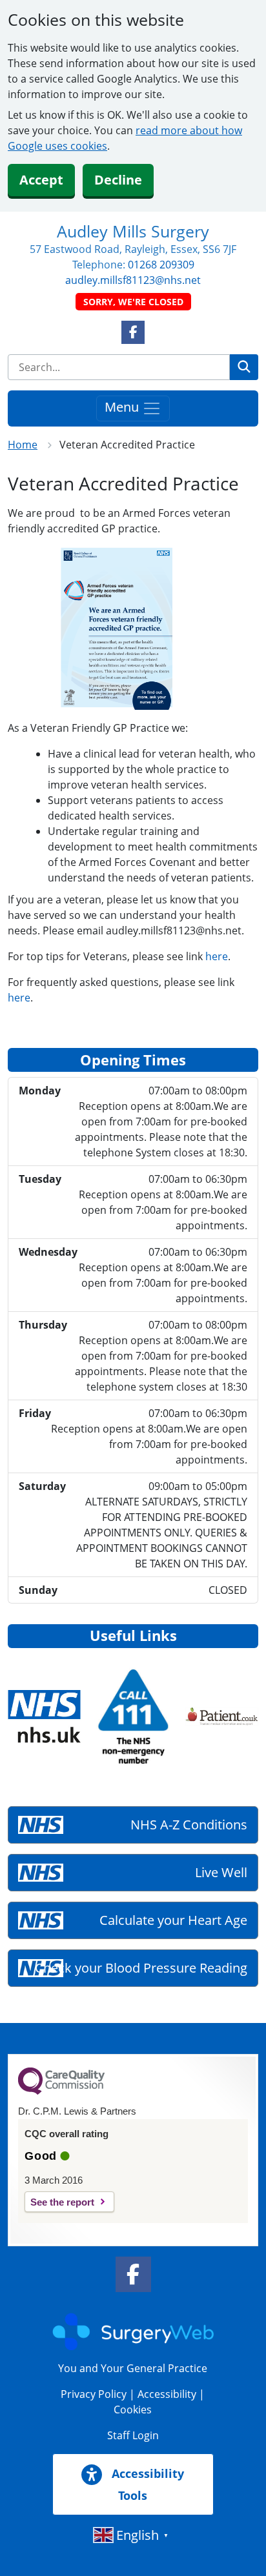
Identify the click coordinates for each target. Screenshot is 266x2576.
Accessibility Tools (146, 2484)
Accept (41, 180)
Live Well (221, 1872)
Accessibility (167, 2394)
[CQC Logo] (61, 2091)
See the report (62, 2202)
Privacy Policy (94, 2394)
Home (23, 445)
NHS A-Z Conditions (189, 1825)
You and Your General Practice (133, 2368)
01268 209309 (161, 265)
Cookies (133, 2410)
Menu (123, 407)
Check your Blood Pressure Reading (141, 1968)
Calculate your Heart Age (173, 1920)
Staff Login (133, 2435)
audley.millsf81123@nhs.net (133, 280)
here (217, 956)
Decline (118, 180)
